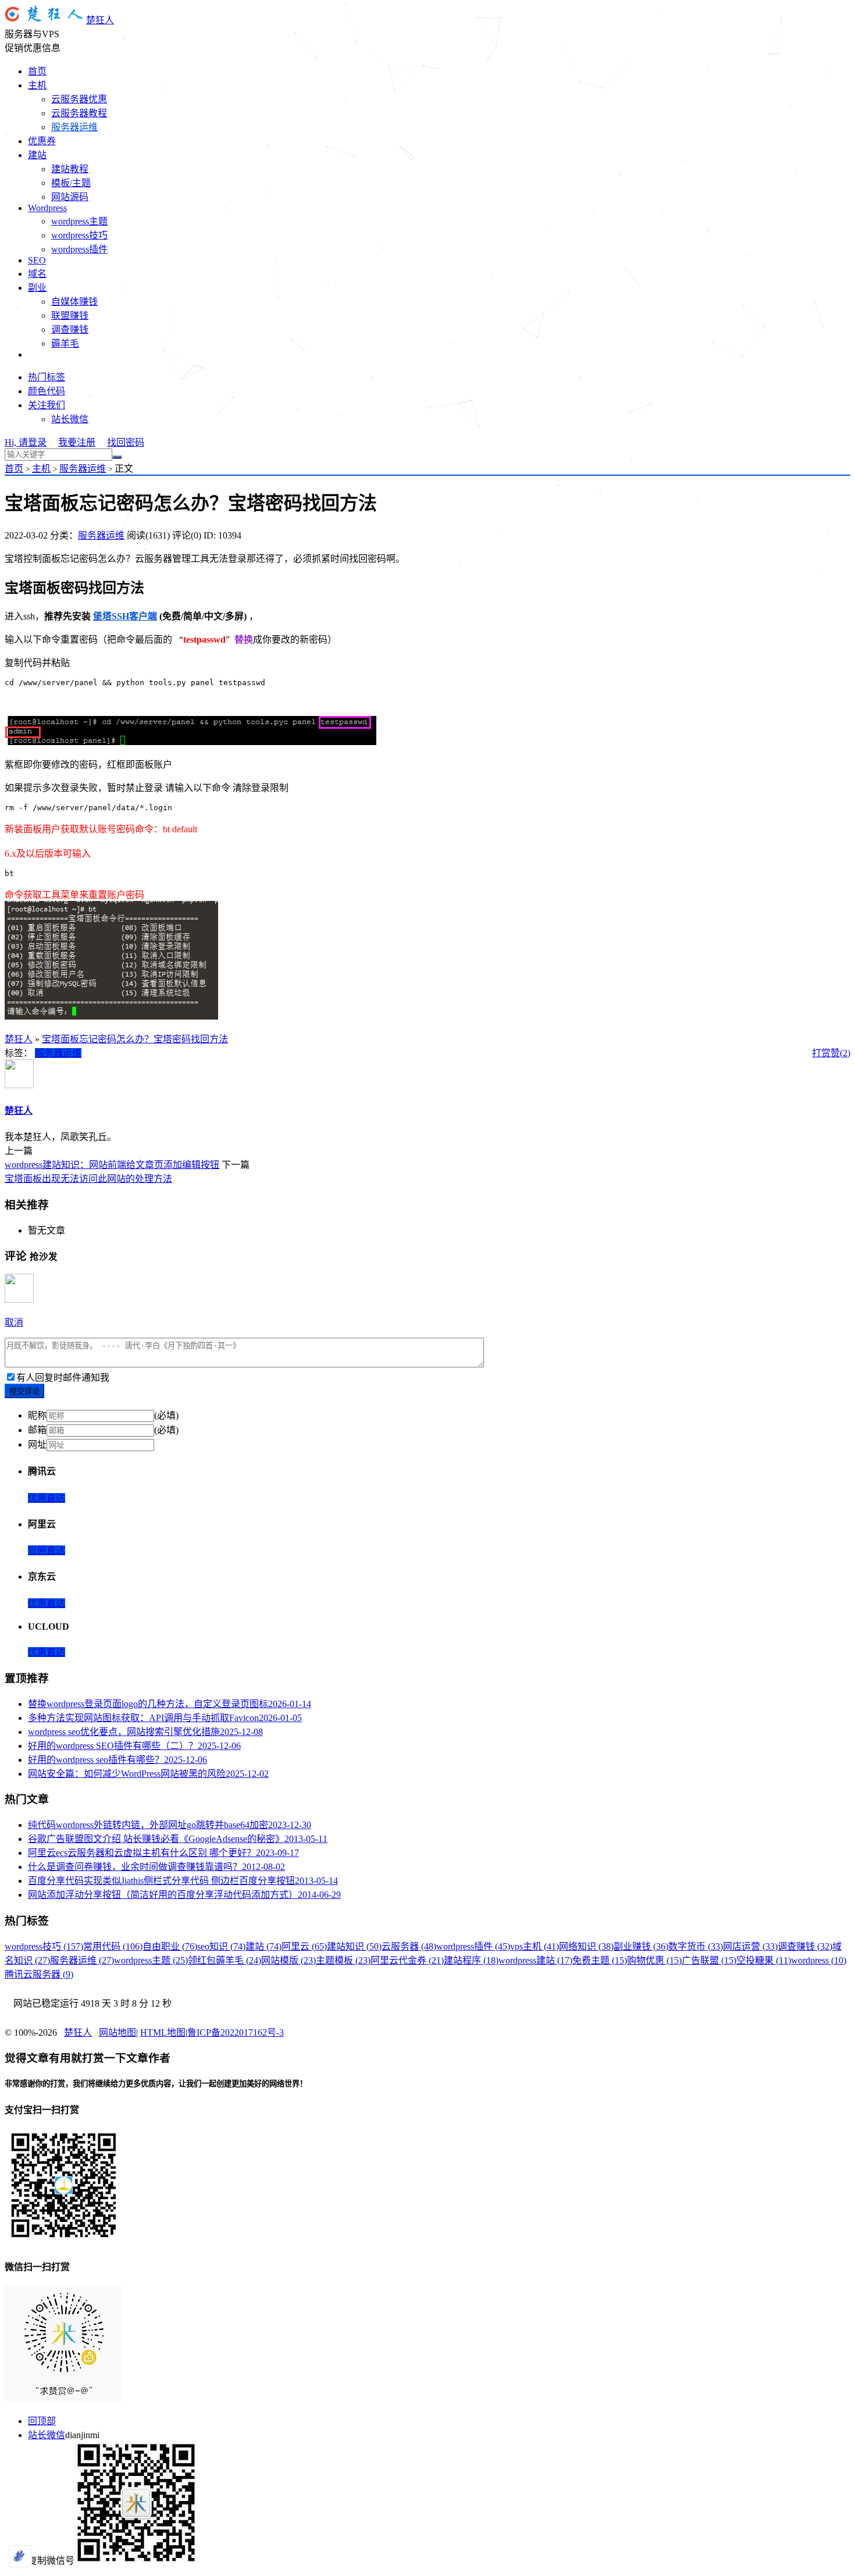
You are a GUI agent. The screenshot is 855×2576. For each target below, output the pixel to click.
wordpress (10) (819, 1960)
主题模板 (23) (343, 1960)
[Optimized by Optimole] (20, 2556)
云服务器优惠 (79, 99)
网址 (37, 1444)
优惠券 (42, 141)
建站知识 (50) (354, 1946)
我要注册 (77, 442)
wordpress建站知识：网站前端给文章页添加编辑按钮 (112, 1165)
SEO (37, 260)
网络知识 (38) (586, 1946)
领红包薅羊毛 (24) (225, 1960)
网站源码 (70, 197)
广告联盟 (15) (709, 1960)
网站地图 (117, 2032)
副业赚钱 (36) (641, 1946)
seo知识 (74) (221, 1946)
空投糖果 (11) (764, 1960)
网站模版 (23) (288, 1960)
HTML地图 (163, 2032)
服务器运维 (74, 127)
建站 (37, 155)
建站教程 (70, 169)
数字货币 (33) (696, 1946)
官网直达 (47, 1550)
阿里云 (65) (304, 1946)
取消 (14, 1322)
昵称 (37, 1415)
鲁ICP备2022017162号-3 (236, 2032)
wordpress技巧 (79, 235)
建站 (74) (263, 1946)
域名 (37, 274)
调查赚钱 (70, 329)
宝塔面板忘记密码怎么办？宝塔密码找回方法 (135, 1039)
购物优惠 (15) (654, 1960)
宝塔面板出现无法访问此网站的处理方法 (88, 1179)
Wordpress (47, 208)
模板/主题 (71, 183)
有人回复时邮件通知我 (63, 1378)
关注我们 (47, 405)
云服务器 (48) (409, 1946)
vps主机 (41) (535, 1946)
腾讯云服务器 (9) (39, 1974)
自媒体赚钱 (74, 302)
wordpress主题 (79, 221)
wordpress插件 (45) (473, 1946)
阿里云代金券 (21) (407, 1960)
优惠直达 (47, 1498)
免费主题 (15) (600, 1960)
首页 (37, 71)
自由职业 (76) (170, 1946)
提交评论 (24, 1392)
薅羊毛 (65, 343)
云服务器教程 (79, 113)
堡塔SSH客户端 (125, 616)
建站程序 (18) (471, 1960)
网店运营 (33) (750, 1946)
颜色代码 (47, 391)
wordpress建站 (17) (535, 1960)
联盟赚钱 (70, 316)
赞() (840, 1053)
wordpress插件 (79, 249)
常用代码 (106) (113, 1946)
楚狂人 (100, 20)
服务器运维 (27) (82, 1960)
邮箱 (37, 1430)
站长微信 (70, 419)
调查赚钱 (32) (805, 1946)
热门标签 (47, 377)
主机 (37, 85)
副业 (37, 288)
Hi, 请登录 (26, 442)
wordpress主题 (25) (151, 1960)
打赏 (821, 1053)
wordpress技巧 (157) (44, 1946)
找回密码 (126, 442)
